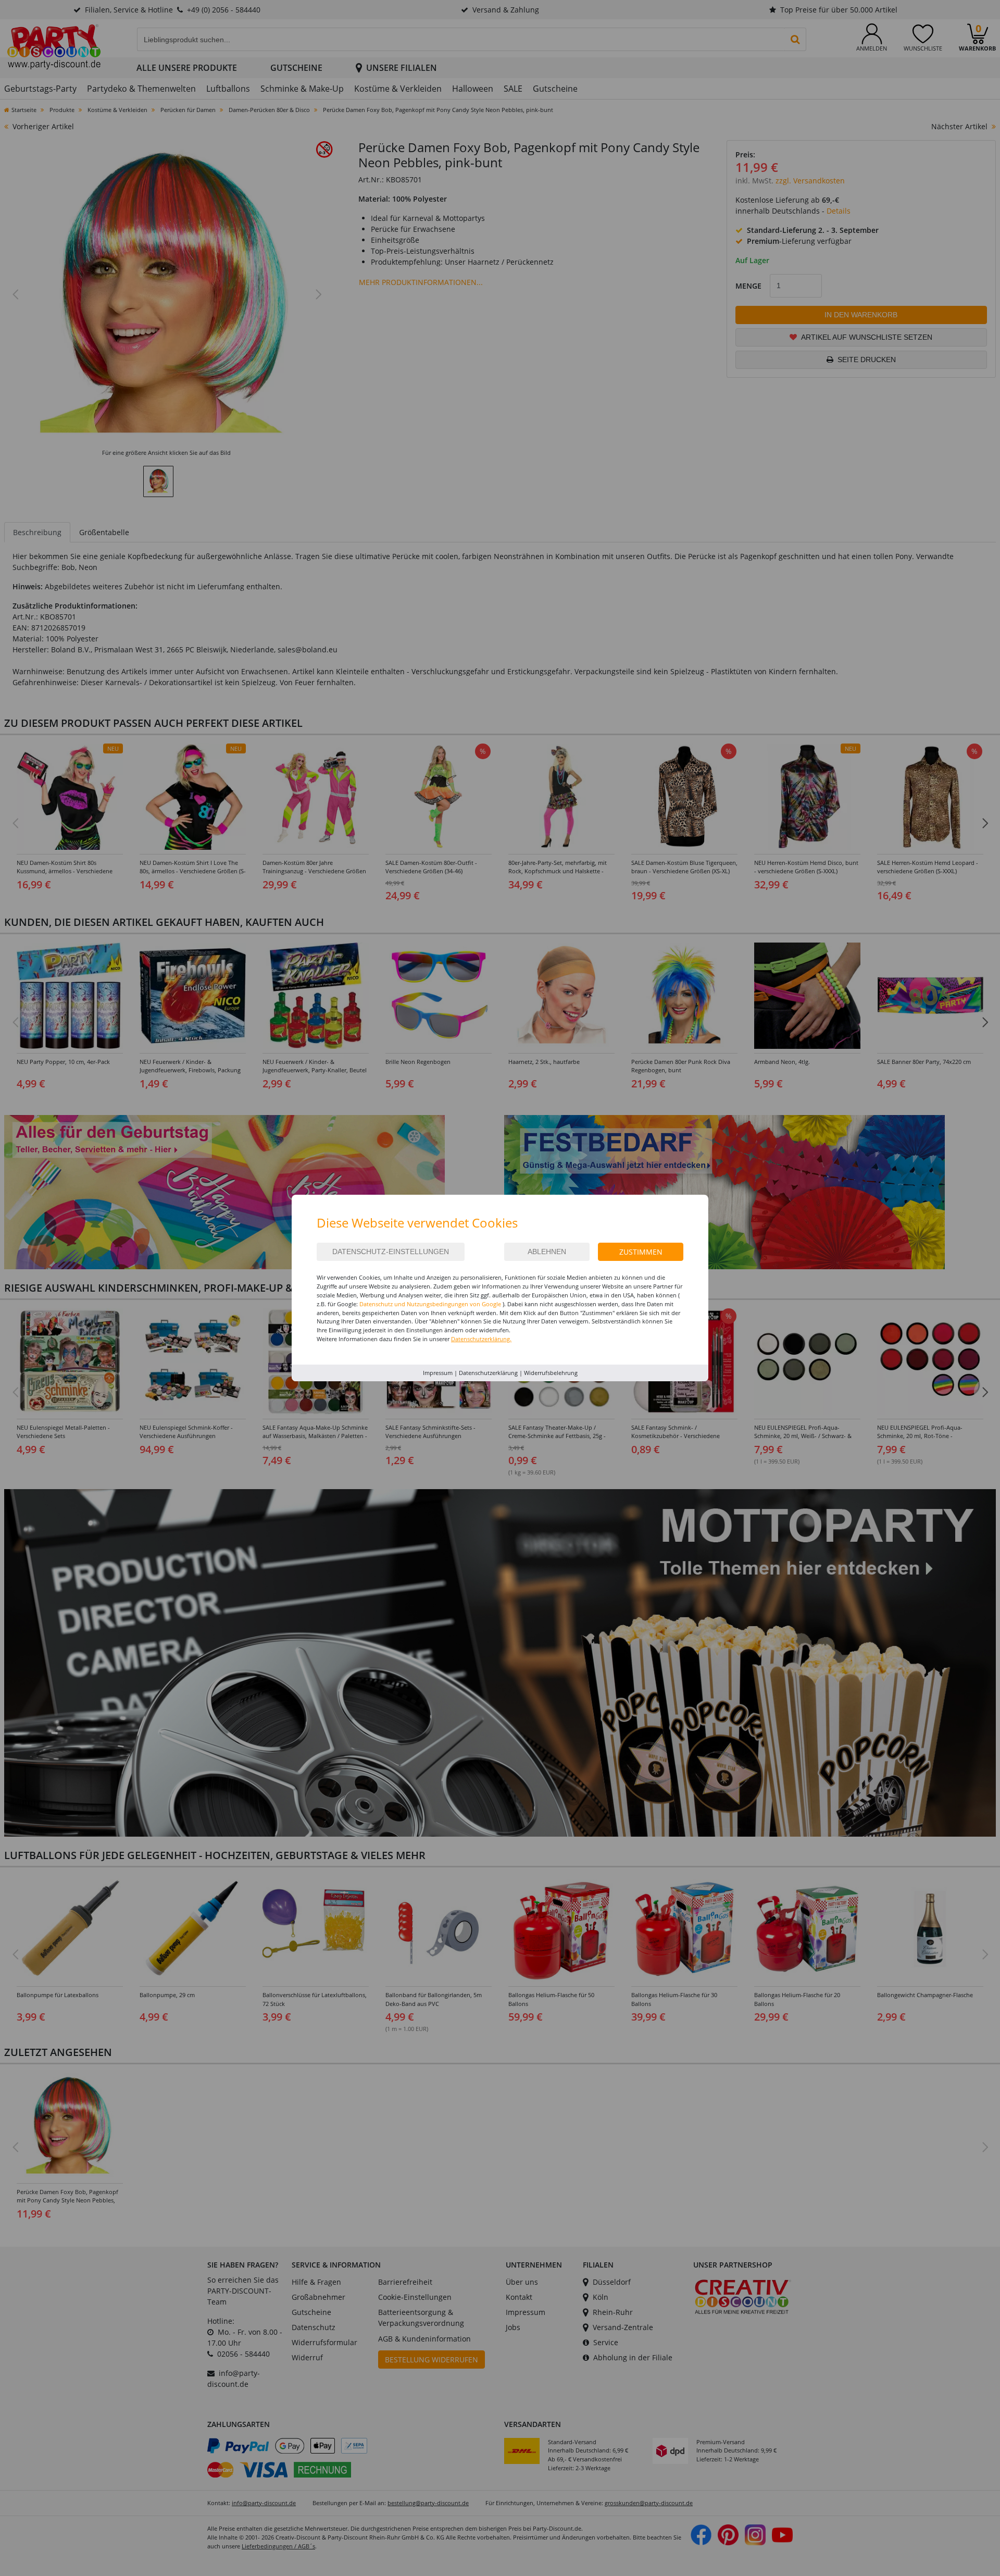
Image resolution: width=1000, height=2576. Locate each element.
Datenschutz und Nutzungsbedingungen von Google (430, 1304)
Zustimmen (641, 1252)
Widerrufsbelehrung (551, 1373)
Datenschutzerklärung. (481, 1339)
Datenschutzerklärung (488, 1373)
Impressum (438, 1373)
